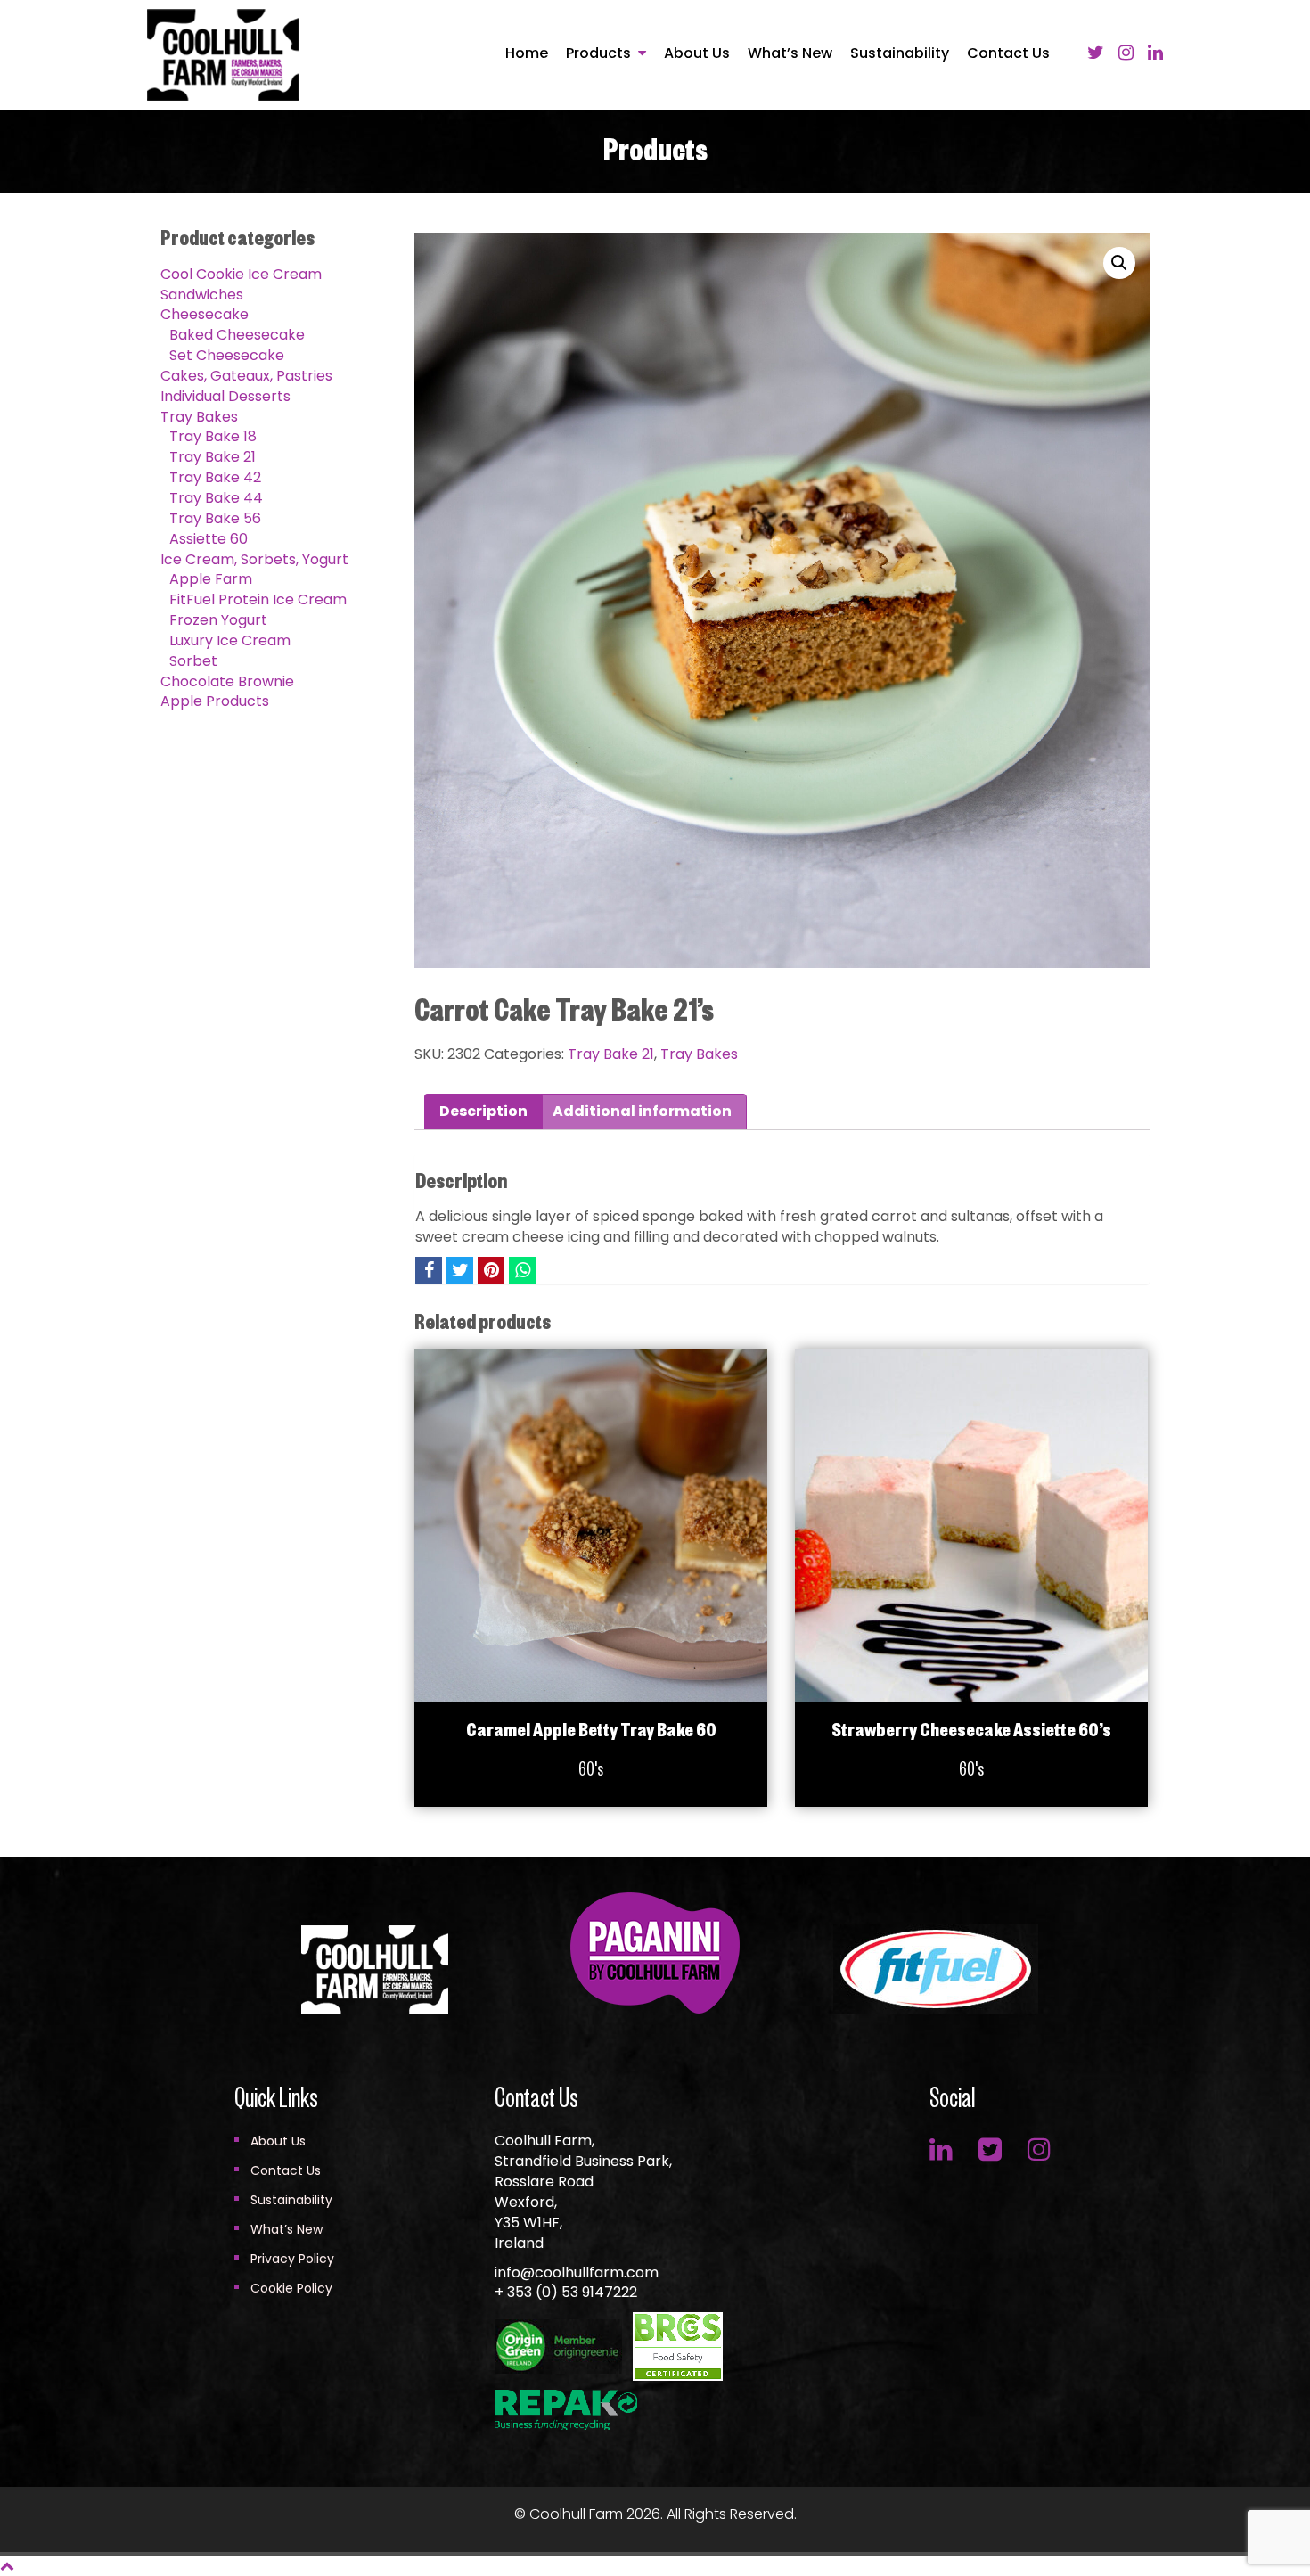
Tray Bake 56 (215, 518)
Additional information (642, 1111)
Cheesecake (205, 314)
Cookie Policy (291, 2288)
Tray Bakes (199, 417)
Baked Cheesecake (237, 335)
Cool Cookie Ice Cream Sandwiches (241, 284)
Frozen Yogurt (218, 620)
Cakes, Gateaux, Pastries (246, 376)
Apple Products (215, 701)
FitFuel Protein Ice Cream (258, 599)
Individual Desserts (225, 396)
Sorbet (193, 661)
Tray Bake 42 (215, 477)
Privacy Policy (292, 2259)
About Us (697, 53)
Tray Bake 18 (213, 436)
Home (527, 53)
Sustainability (900, 53)
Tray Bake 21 (213, 457)
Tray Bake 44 (216, 498)
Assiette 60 (209, 539)
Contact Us (1008, 53)
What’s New (790, 53)
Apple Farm (211, 579)
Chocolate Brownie (227, 681)
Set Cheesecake (227, 355)
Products (598, 53)
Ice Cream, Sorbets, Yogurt (254, 559)
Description (483, 1111)
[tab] (483, 1112)
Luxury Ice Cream (230, 640)
